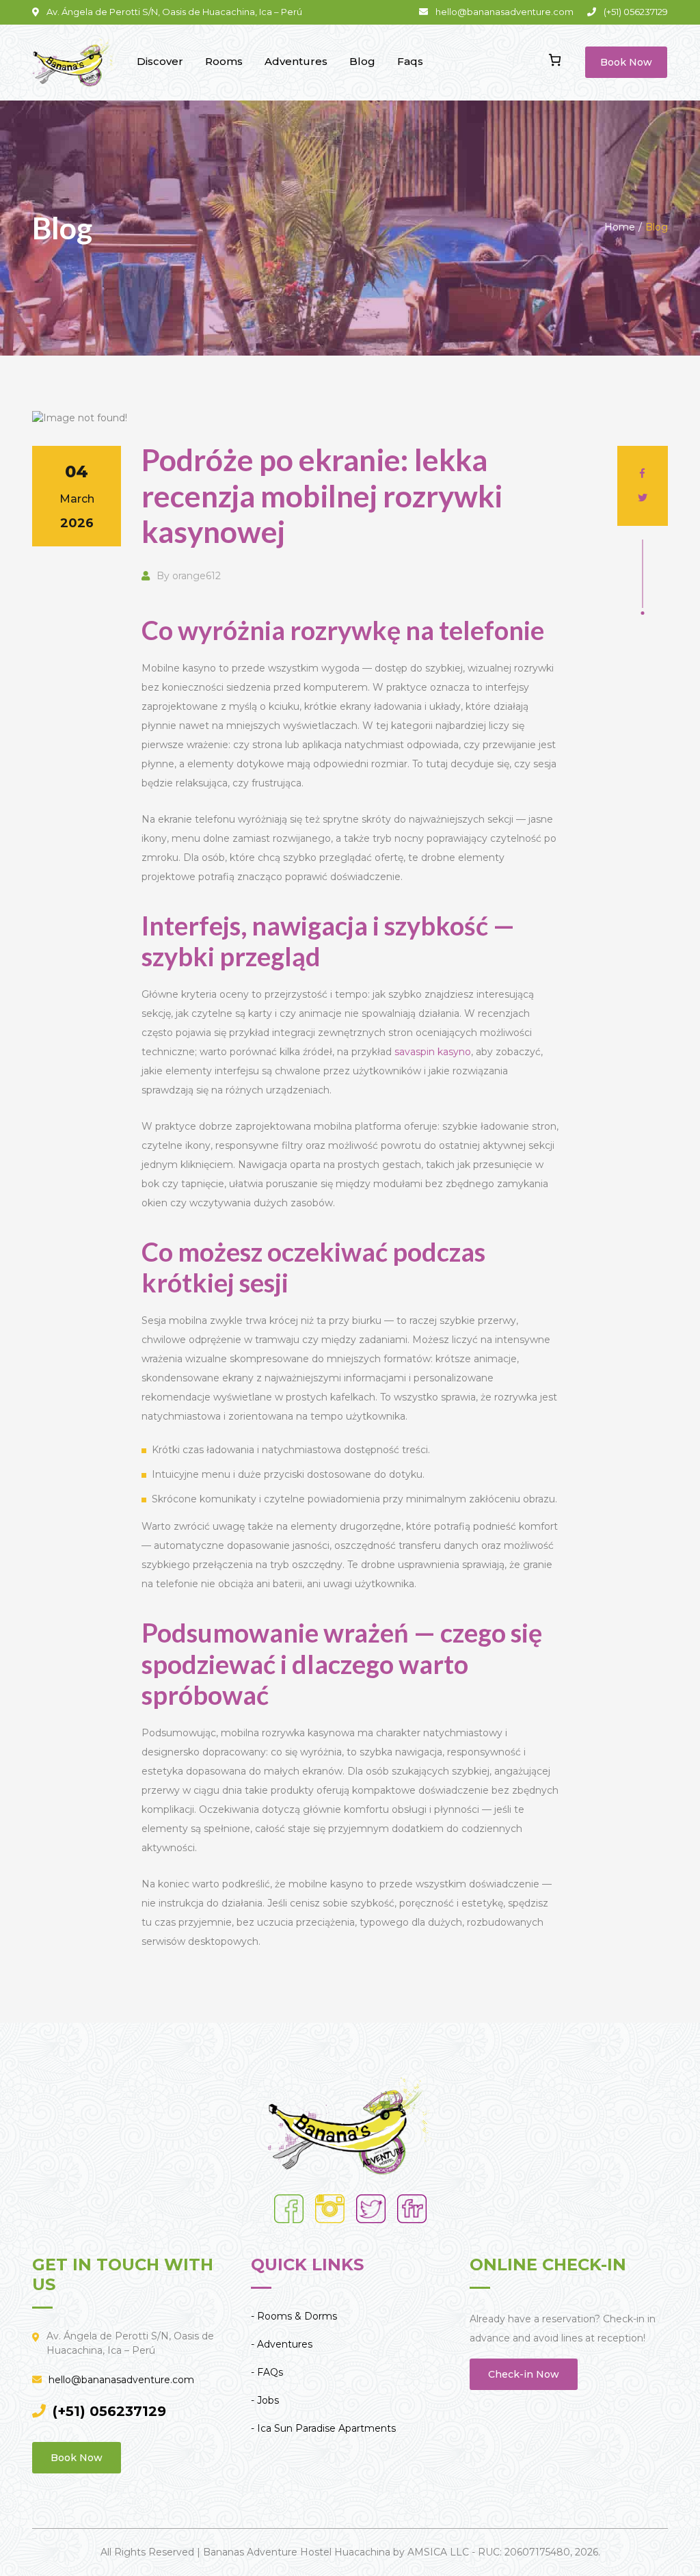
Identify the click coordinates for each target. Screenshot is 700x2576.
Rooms (224, 61)
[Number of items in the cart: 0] (555, 60)
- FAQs (267, 2372)
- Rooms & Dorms (294, 2316)
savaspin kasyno (433, 1052)
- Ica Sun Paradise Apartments (323, 2428)
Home (620, 227)
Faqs (410, 61)
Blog (362, 61)
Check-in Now (524, 2374)
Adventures (296, 61)
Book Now (626, 62)
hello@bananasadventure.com (121, 2380)
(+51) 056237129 (109, 2411)
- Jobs (265, 2400)
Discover (160, 61)
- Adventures (282, 2344)
